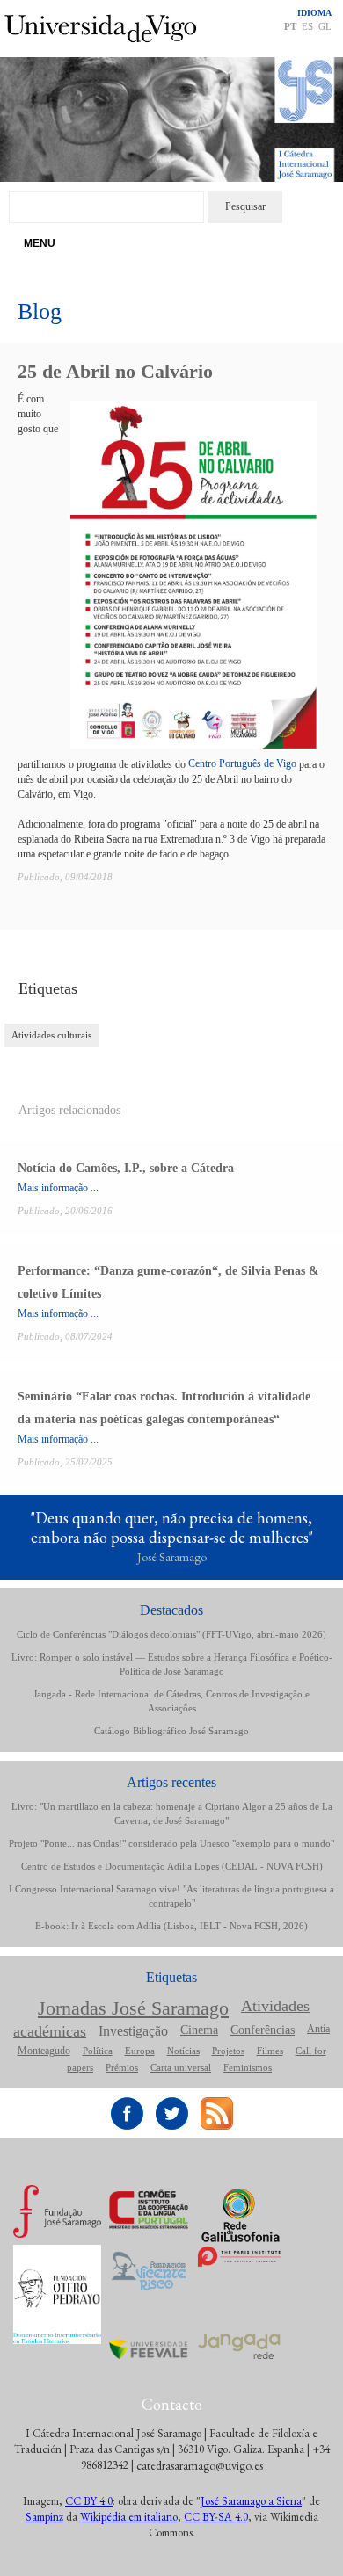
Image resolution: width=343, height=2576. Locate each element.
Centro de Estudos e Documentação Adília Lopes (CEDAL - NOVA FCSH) (172, 1866)
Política (98, 2051)
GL (325, 26)
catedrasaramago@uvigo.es (200, 2465)
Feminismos (248, 2067)
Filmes (270, 2051)
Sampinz (44, 2517)
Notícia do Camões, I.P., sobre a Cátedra (126, 1168)
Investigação (133, 2031)
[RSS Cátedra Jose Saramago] (217, 2104)
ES (307, 26)
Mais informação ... (58, 1188)
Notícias (183, 2051)
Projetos (228, 2051)
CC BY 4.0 (89, 2501)
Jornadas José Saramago (133, 2008)
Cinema (199, 2030)
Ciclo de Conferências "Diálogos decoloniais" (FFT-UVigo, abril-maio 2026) (171, 1634)
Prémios (122, 2067)
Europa (140, 2051)
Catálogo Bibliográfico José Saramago (171, 1731)
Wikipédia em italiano (129, 2517)
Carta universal (181, 2067)
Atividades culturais (51, 1035)
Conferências (263, 2030)
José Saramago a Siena (251, 2501)
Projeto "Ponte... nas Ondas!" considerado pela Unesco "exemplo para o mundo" (171, 1843)
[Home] (171, 64)
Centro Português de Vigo (242, 763)
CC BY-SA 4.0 (216, 2517)
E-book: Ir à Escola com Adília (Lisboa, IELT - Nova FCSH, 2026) (171, 1926)
